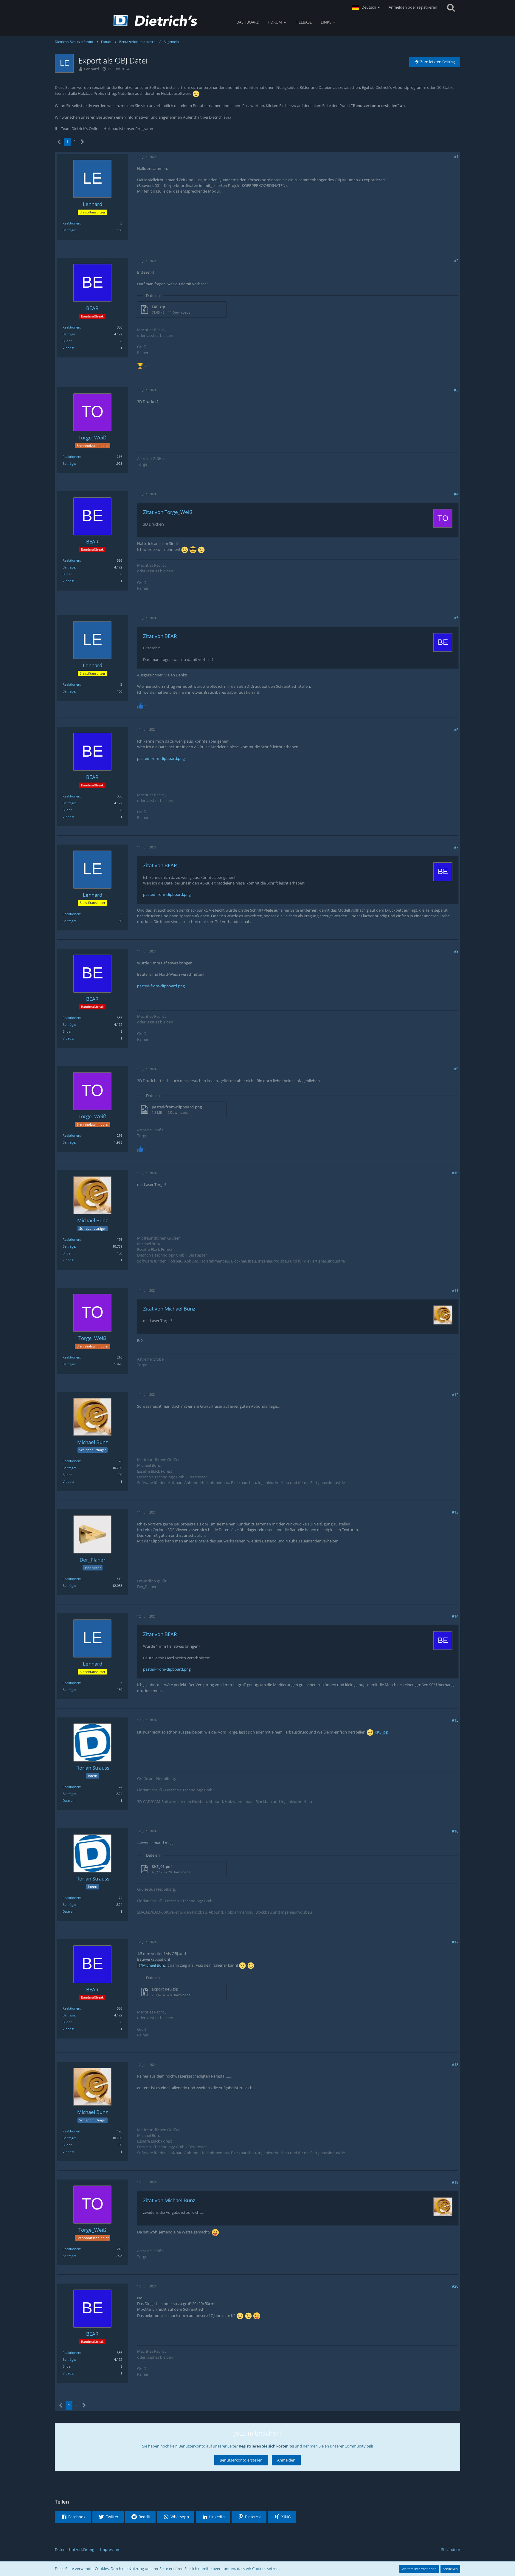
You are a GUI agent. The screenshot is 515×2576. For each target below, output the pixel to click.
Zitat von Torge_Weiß (168, 512)
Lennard (91, 69)
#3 (456, 390)
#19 (455, 2182)
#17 (455, 1942)
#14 (455, 1616)
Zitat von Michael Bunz (169, 1309)
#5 (456, 618)
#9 (456, 1069)
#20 (455, 2286)
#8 (456, 951)
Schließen (450, 2569)
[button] (366, 7)
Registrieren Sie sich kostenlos (266, 2446)
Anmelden (286, 2460)
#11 (455, 1291)
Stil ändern (451, 2549)
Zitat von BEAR (160, 636)
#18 (455, 2064)
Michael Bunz (154, 1965)
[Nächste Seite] (82, 142)
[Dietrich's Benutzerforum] (155, 20)
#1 (456, 157)
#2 (456, 261)
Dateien (69, 1800)
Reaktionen (71, 223)
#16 (455, 1831)
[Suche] (451, 7)
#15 (455, 1720)
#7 (456, 847)
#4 (456, 494)
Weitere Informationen (419, 2569)
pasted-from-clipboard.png (161, 758)
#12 (455, 1395)
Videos (68, 348)
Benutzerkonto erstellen (241, 2460)
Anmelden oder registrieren (413, 7)
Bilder (67, 341)
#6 (456, 729)
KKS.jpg (381, 1732)
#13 (455, 1512)
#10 (455, 1173)
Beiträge (69, 230)
